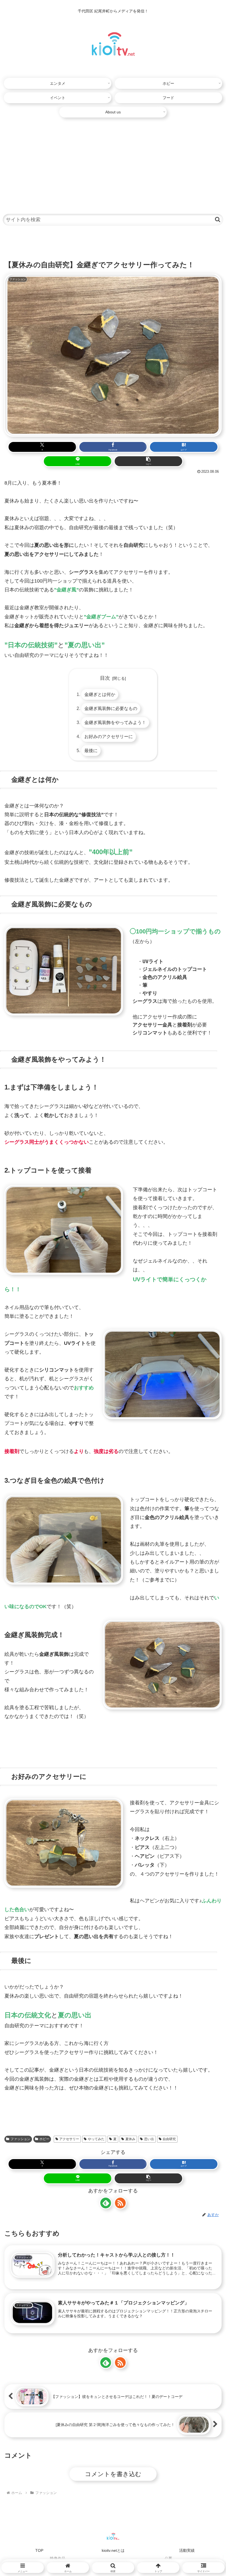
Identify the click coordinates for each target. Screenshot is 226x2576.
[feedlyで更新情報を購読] (106, 2203)
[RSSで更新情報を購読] (120, 2203)
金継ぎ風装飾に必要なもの (111, 708)
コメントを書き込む (113, 2474)
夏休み (130, 2139)
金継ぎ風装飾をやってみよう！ (115, 722)
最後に (91, 750)
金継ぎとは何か (100, 694)
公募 (168, 2558)
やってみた (96, 2139)
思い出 (149, 2139)
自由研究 (169, 2139)
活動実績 (187, 2550)
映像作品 (58, 2558)
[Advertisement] (113, 163)
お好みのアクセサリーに (109, 736)
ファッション (20, 2139)
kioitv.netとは (113, 2550)
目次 (105, 678)
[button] (218, 219)
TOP (39, 2550)
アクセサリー (69, 2139)
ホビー (44, 2139)
